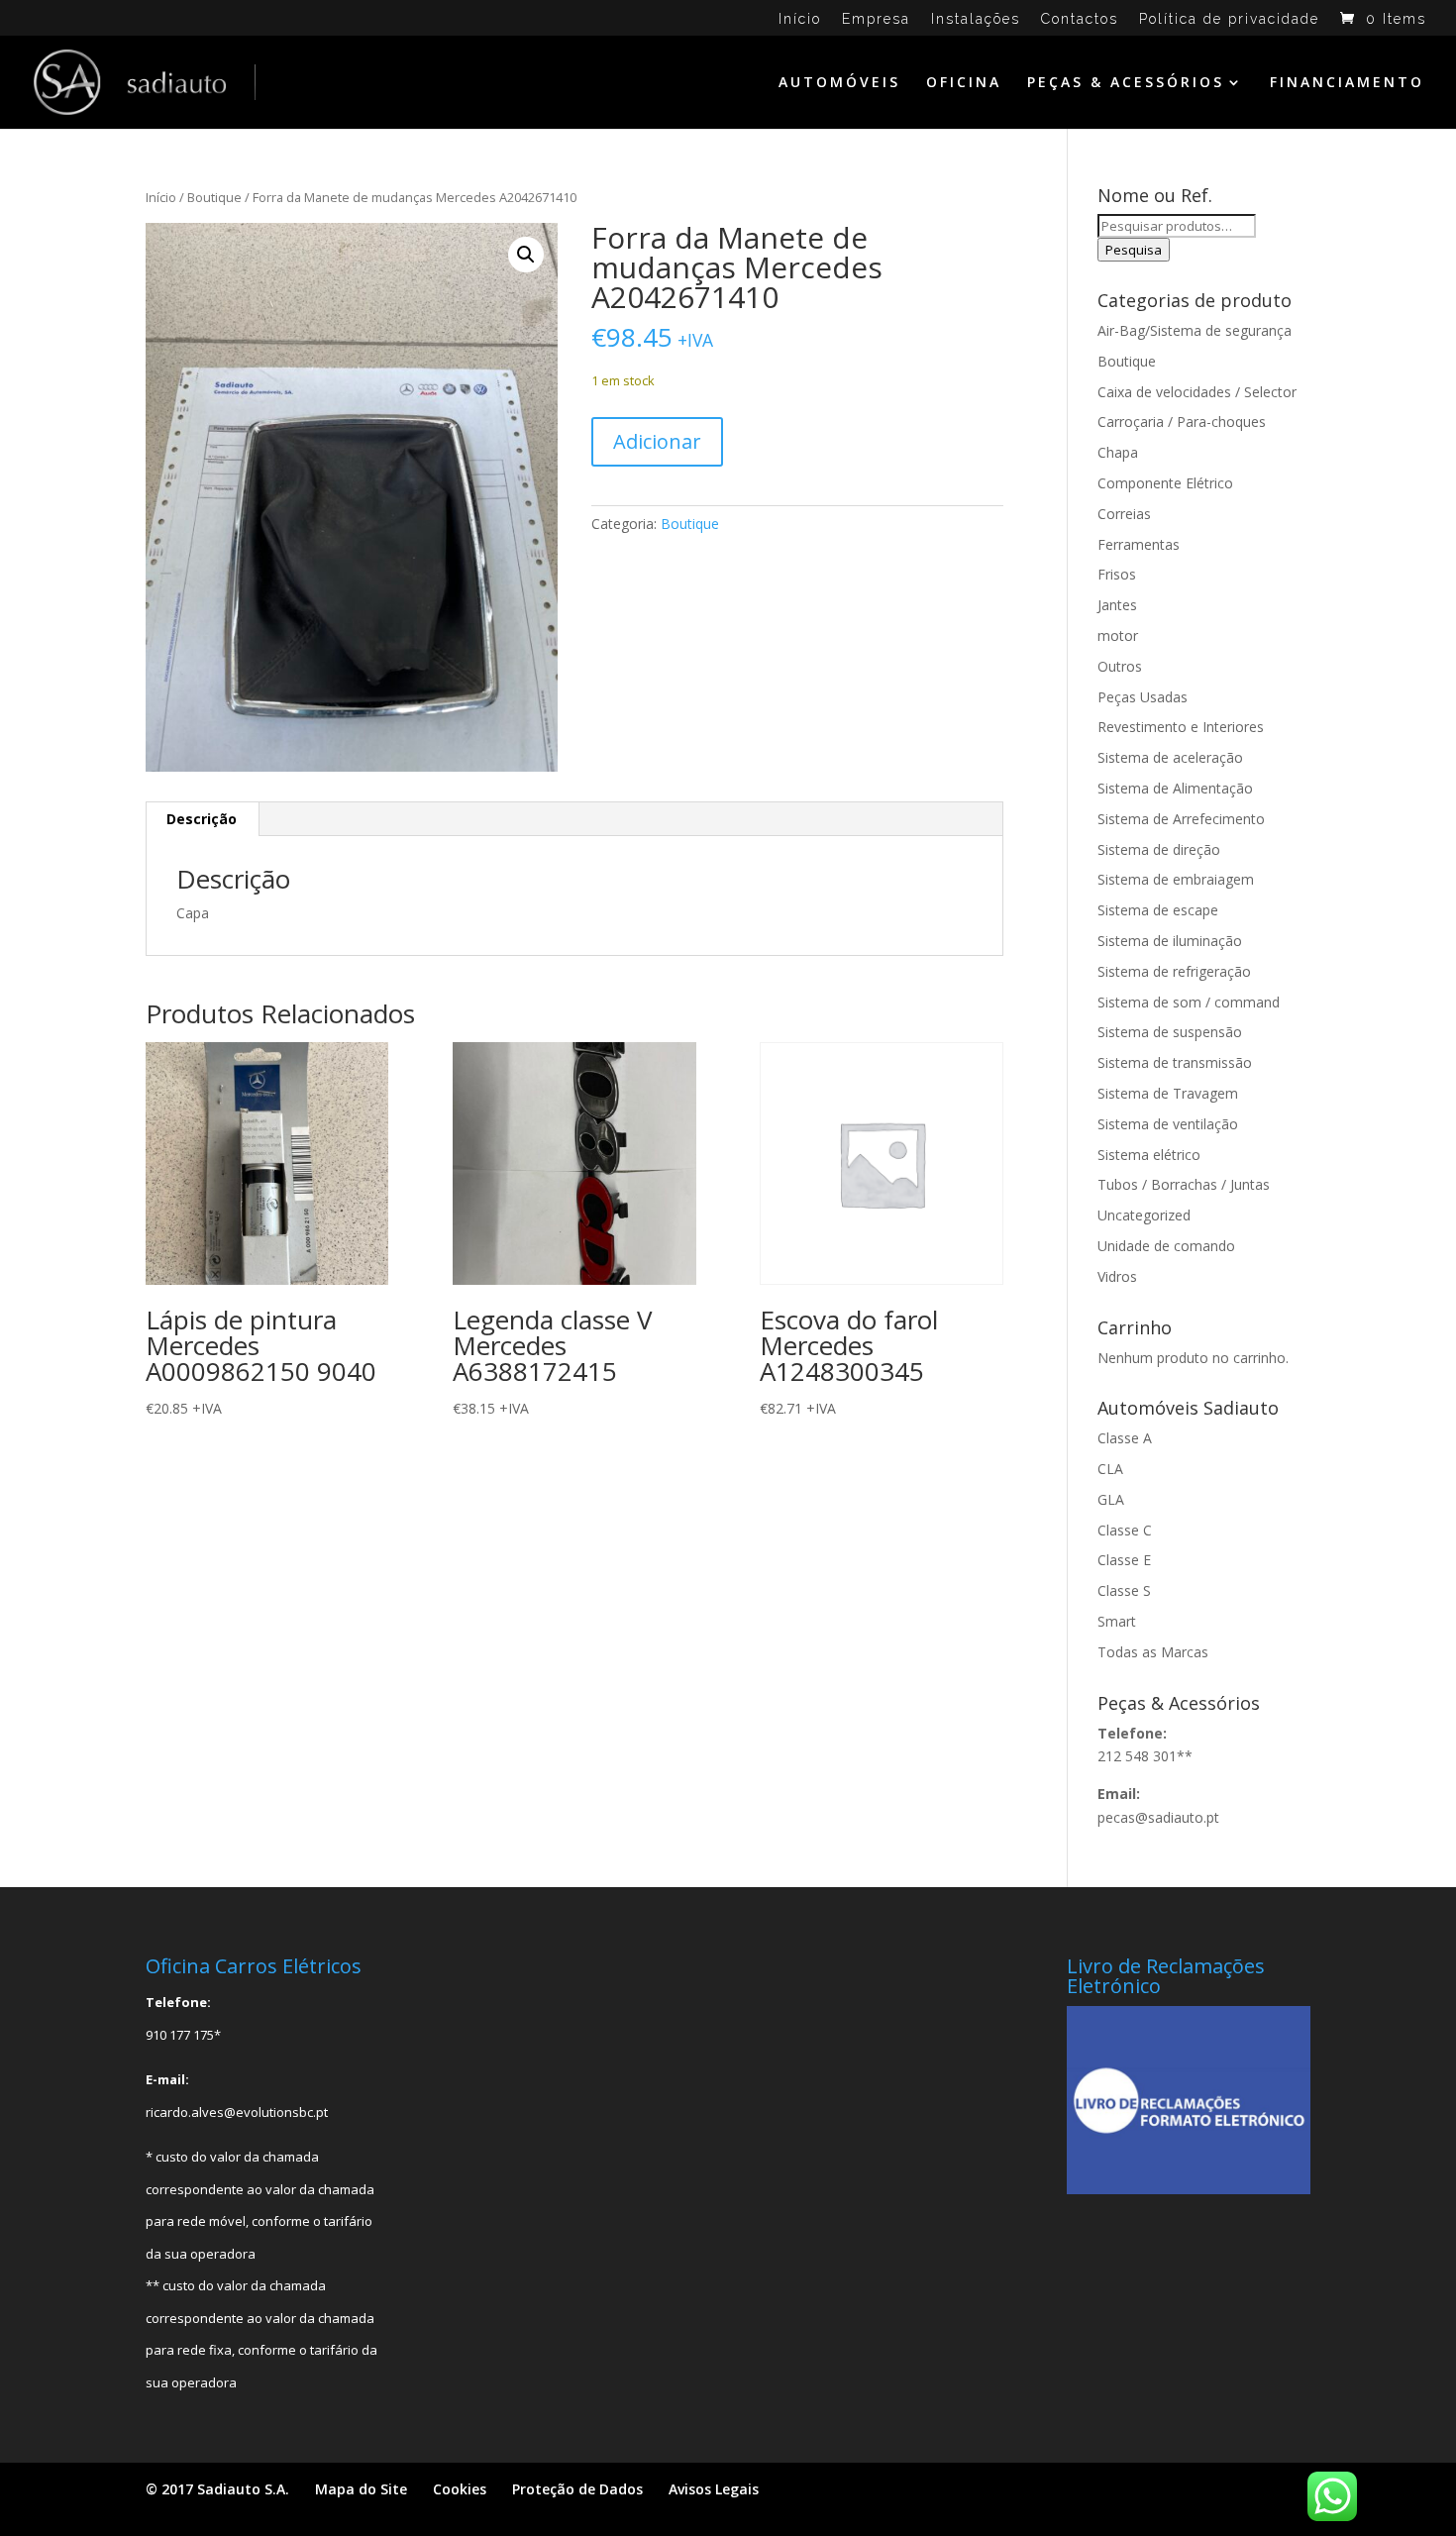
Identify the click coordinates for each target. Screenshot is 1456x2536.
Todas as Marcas (1153, 1652)
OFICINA (964, 83)
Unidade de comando (1166, 1246)
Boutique (214, 197)
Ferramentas (1139, 544)
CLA (1110, 1469)
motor (1118, 635)
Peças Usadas (1143, 697)
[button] (526, 255)
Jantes (1117, 605)
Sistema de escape (1158, 910)
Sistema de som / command (1189, 1002)
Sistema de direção (1159, 849)
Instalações (976, 19)
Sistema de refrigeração (1174, 971)
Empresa (876, 19)
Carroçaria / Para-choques (1182, 422)
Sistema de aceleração (1170, 757)
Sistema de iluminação (1170, 941)
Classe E (1124, 1560)
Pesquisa (1134, 250)
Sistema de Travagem (1168, 1093)
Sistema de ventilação (1168, 1124)
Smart (1117, 1621)
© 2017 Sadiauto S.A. (217, 2489)
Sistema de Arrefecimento (1181, 819)
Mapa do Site (361, 2489)
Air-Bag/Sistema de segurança (1195, 330)
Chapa (1118, 452)
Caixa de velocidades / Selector (1197, 392)
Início (800, 19)
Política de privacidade (1229, 19)
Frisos (1117, 574)
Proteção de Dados (577, 2489)
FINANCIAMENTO (1347, 83)
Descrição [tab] (202, 819)
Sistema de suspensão (1170, 1032)
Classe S (1124, 1590)
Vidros (1117, 1276)
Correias (1124, 514)
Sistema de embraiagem (1176, 879)
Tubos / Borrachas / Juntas (1184, 1184)
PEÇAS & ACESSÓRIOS (1126, 83)
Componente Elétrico (1165, 483)
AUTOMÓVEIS (839, 83)
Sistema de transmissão (1175, 1062)
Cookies (460, 2489)
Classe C (1125, 1530)
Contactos (1080, 19)
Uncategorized (1144, 1215)
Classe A (1125, 1438)
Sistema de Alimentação (1175, 788)
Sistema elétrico (1149, 1155)
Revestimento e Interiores (1181, 727)
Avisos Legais (714, 2489)
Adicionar (657, 441)
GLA (1111, 1499)
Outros (1120, 666)
